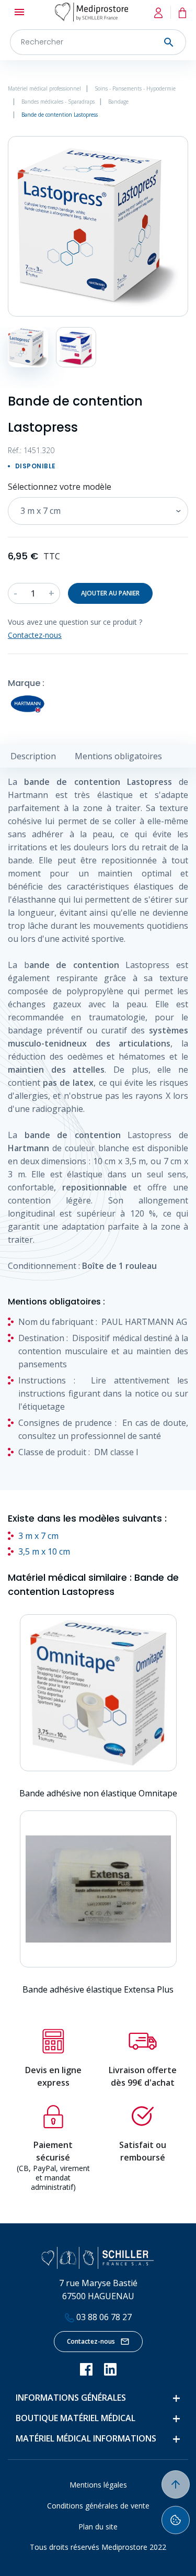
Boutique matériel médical (76, 2418)
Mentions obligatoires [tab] (118, 756)
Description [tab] (33, 756)
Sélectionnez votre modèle (60, 487)
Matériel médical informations (86, 2438)
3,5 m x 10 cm (44, 1551)
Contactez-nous (91, 2341)
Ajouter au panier (110, 593)
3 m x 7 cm (38, 1536)
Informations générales (71, 2398)
